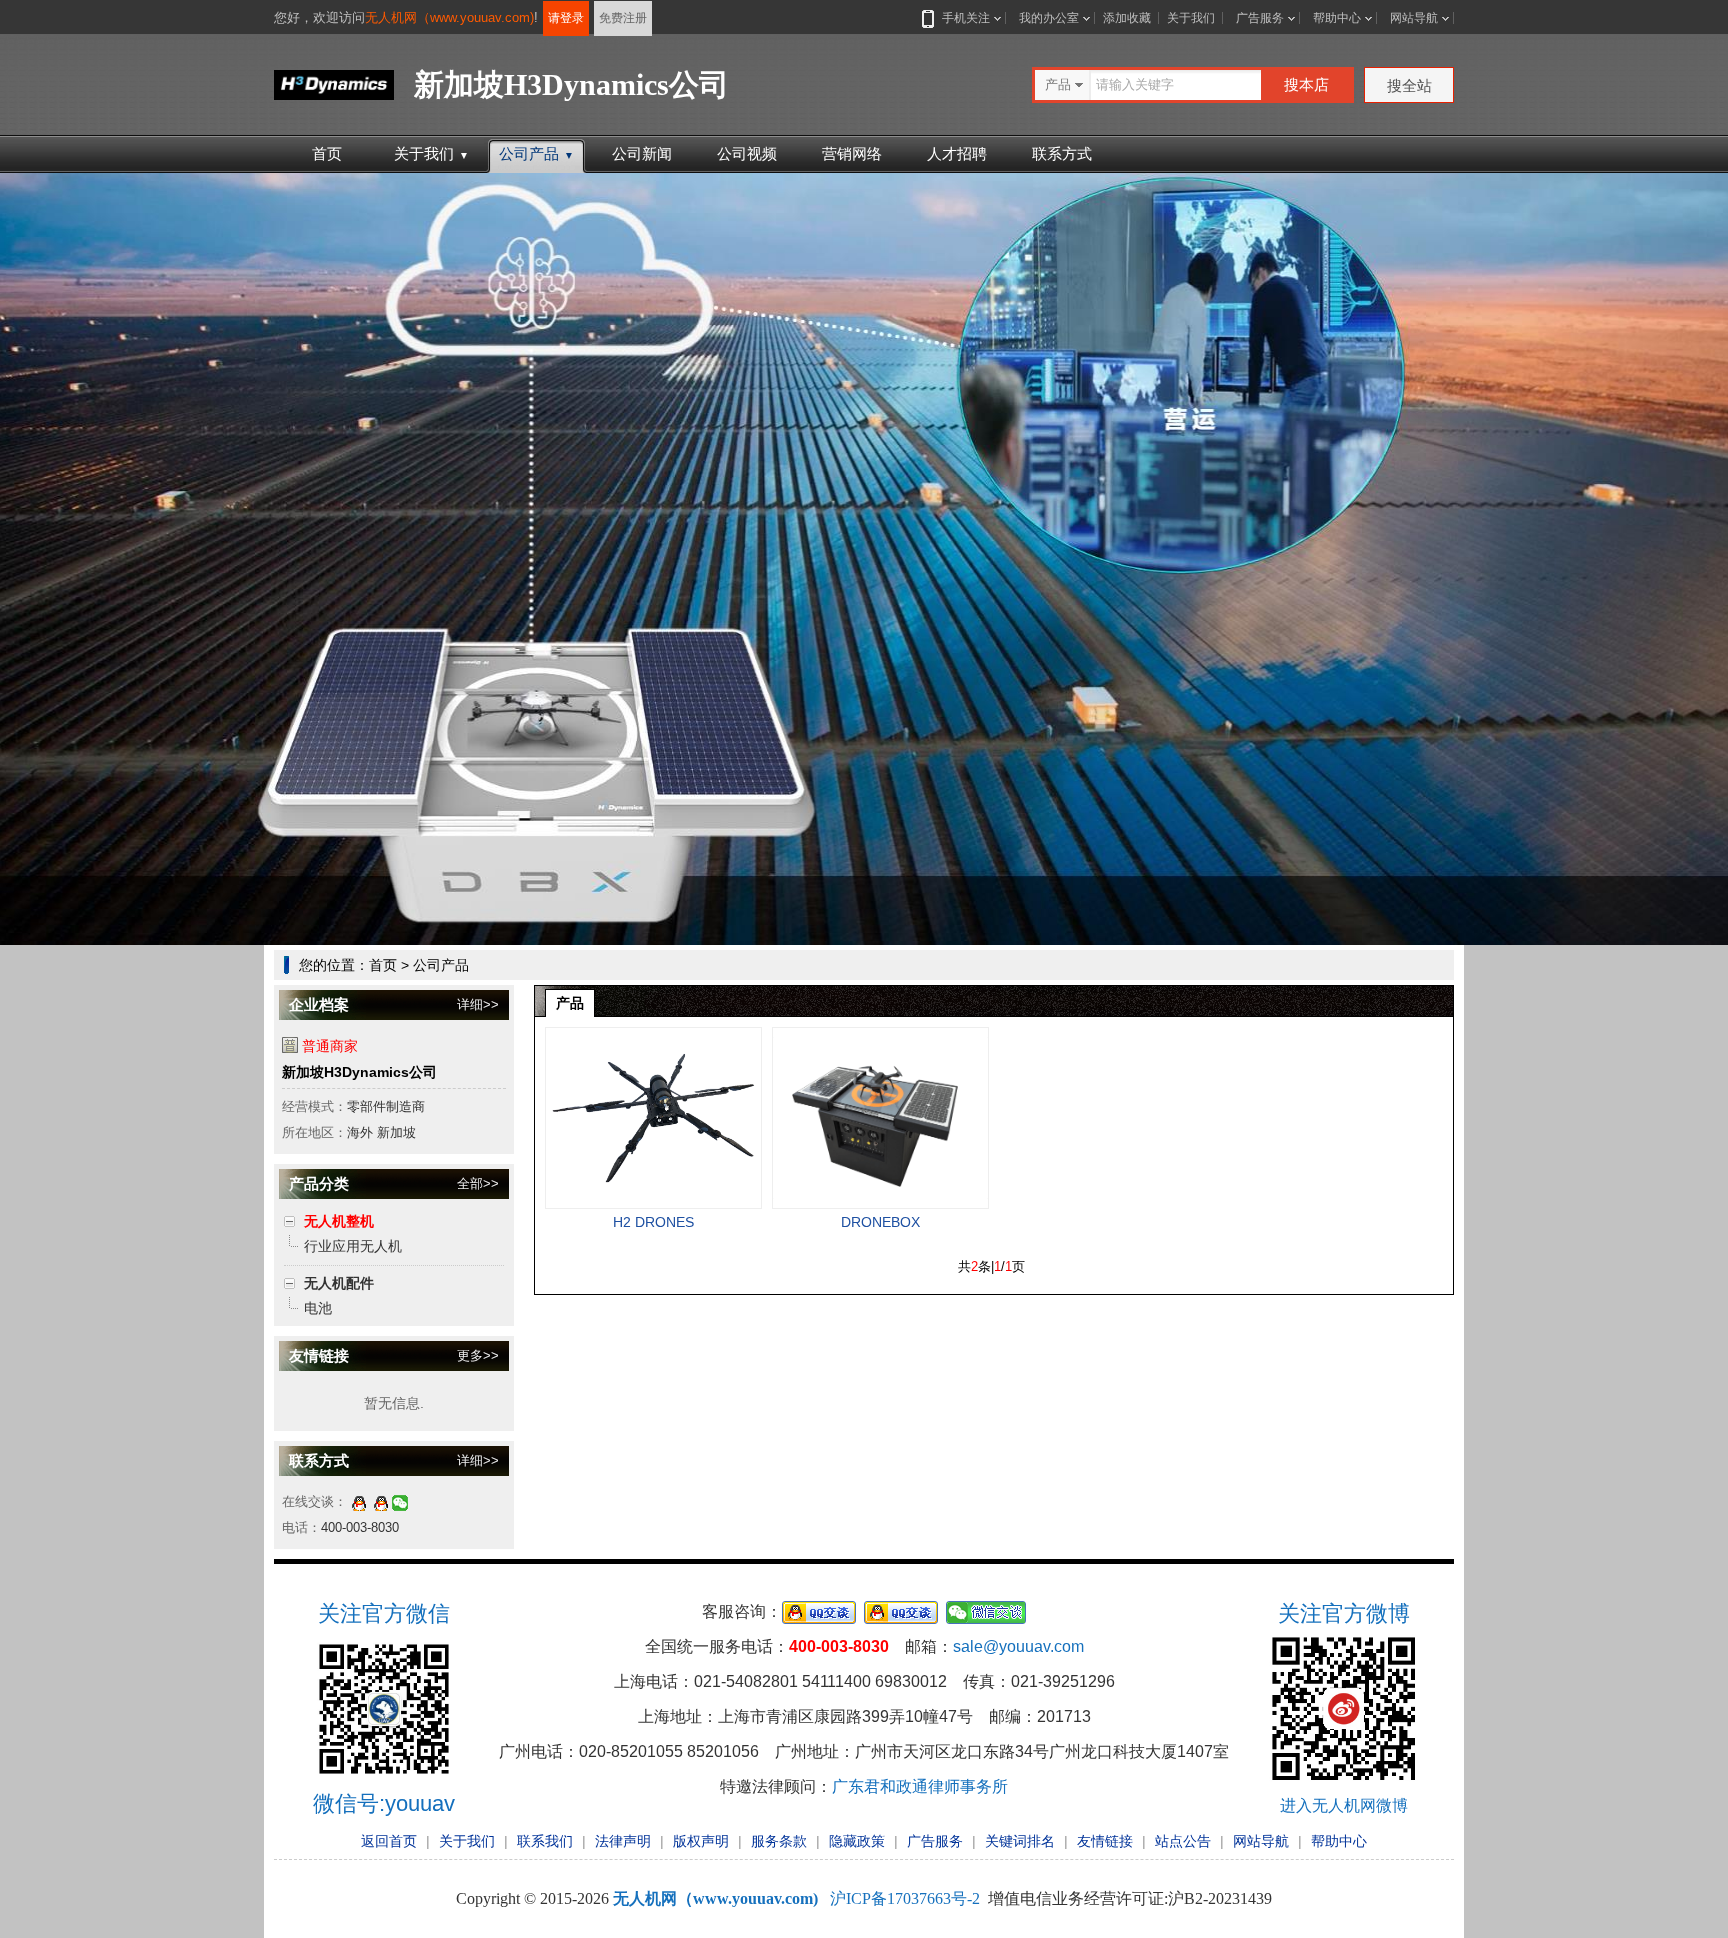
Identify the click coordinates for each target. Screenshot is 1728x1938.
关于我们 (1191, 18)
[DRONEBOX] (880, 1118)
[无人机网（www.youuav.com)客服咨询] (359, 1501)
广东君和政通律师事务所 (920, 1786)
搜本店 (1306, 84)
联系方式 (1062, 153)
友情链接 (1105, 1841)
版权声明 (701, 1841)
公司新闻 (642, 153)
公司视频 (747, 153)
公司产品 (536, 153)
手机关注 (966, 18)
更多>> (478, 1355)
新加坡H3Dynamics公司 (359, 1072)
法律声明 (623, 1841)
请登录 (566, 18)
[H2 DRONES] (653, 1118)
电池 (318, 1308)
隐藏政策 (857, 1841)
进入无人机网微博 (1344, 1805)
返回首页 (389, 1841)
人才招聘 (957, 153)
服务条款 (779, 1841)
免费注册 (623, 18)
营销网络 (852, 153)
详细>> (478, 1004)
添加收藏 (1127, 18)
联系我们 (545, 1841)
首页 (327, 153)
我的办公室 (1049, 18)
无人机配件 (339, 1283)
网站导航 (1414, 18)
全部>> (478, 1183)
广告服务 (1260, 18)
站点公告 (1183, 1841)
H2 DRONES (653, 1222)
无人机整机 (339, 1221)
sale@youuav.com (1018, 1646)
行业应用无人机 (353, 1246)
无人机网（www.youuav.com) (449, 17)
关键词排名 (1020, 1841)
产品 (570, 1003)
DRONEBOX (880, 1222)
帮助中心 (1337, 18)
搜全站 (1409, 85)
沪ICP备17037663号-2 (905, 1898)
